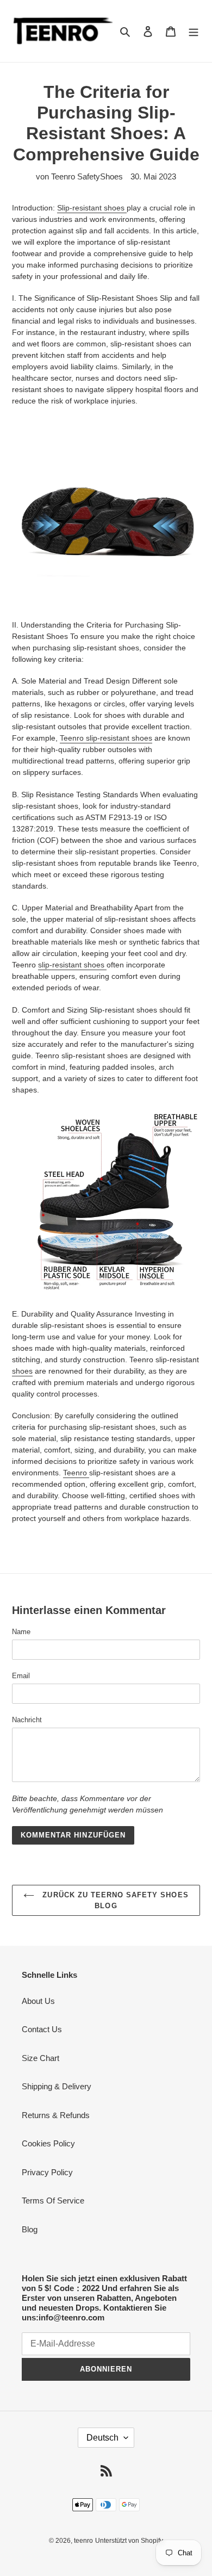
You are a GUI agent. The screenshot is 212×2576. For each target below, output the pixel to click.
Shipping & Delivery (57, 2086)
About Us (38, 2001)
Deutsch (102, 2438)
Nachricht (27, 1720)
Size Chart (40, 2058)
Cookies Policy (48, 2143)
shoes (22, 1371)
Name (21, 1632)
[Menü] (194, 31)
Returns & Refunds (56, 2115)
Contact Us (42, 2029)
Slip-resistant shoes (92, 208)
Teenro (76, 1473)
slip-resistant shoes (72, 965)
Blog (30, 2229)
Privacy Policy (47, 2172)
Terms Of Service (53, 2201)
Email (21, 1676)
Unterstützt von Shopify (129, 2541)
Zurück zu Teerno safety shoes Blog (114, 1900)
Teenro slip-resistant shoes (106, 738)
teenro (83, 2541)
